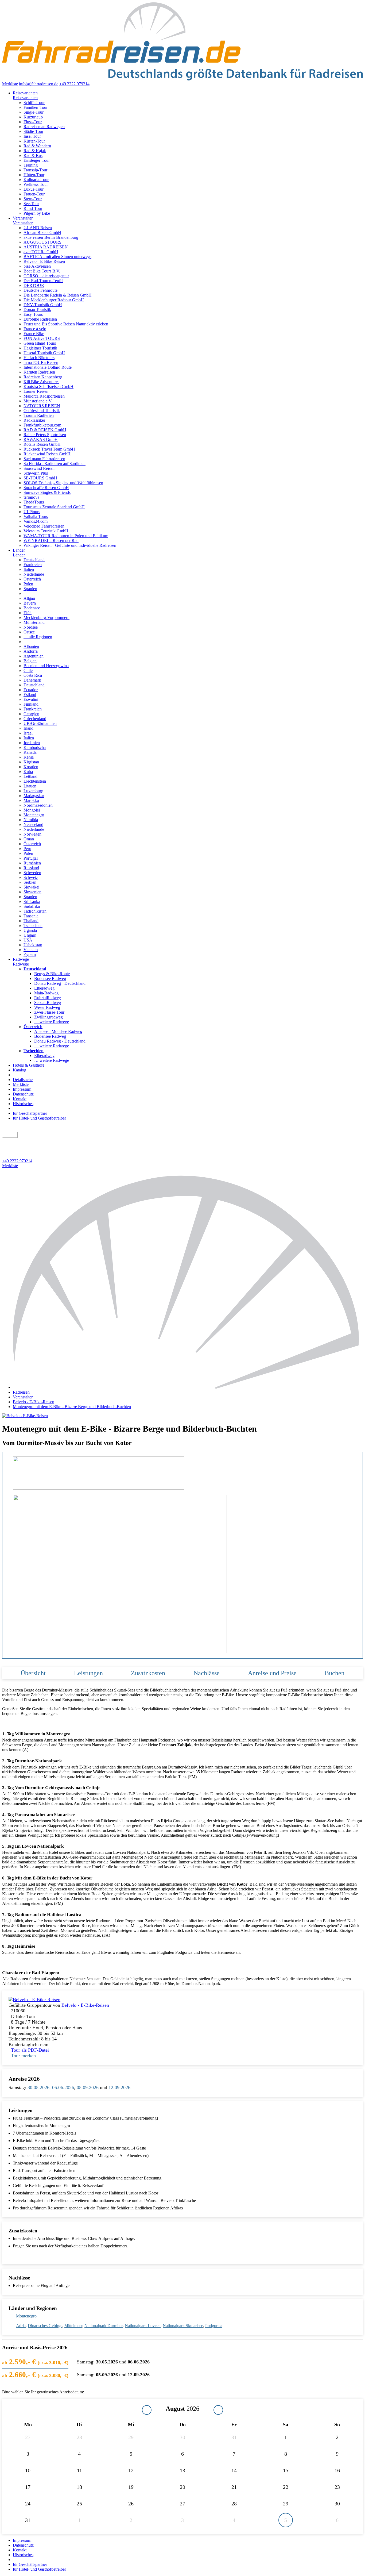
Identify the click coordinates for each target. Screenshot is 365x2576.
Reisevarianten (25, 93)
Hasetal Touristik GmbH (44, 353)
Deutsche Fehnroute (40, 290)
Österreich (32, 579)
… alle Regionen (38, 637)
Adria (21, 2326)
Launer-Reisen (36, 391)
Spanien (30, 589)
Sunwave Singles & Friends (47, 492)
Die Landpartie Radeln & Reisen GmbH (58, 295)
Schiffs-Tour (34, 103)
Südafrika (32, 906)
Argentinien (34, 656)
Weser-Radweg (47, 1007)
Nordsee (31, 627)
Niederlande (34, 574)
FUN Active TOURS (42, 338)
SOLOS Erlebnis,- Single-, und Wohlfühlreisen (63, 483)
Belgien (30, 661)
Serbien (30, 882)
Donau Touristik (37, 309)
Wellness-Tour (36, 184)
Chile (28, 670)
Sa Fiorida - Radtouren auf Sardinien (55, 464)
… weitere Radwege (52, 1022)
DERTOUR (34, 285)
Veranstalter (23, 218)
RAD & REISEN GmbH (45, 430)
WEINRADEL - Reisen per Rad (51, 541)
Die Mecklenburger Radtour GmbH (54, 300)
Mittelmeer (73, 2326)
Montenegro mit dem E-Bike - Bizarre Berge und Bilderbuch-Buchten (72, 1407)
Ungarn (30, 935)
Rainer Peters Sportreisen (45, 435)
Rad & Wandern (37, 146)
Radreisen (21, 1392)
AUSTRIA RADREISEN (46, 247)
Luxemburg (33, 791)
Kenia (29, 757)
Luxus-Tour (34, 189)
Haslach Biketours (39, 358)
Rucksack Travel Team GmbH (49, 449)
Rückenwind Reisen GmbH (47, 454)
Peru (27, 849)
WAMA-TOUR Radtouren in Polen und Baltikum (66, 536)
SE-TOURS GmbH (40, 478)
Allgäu (29, 598)
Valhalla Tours (36, 516)
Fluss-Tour (33, 122)
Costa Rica (33, 675)
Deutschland (34, 560)
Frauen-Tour (34, 194)
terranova (31, 497)
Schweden (32, 873)
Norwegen (32, 834)
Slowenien (32, 892)
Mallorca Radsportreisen (44, 396)
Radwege (21, 959)
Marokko (31, 800)
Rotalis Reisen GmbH (42, 444)
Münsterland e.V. (38, 401)
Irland (28, 728)
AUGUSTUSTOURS (42, 242)
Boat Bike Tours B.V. (42, 271)
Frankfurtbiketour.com (42, 425)
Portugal (31, 858)
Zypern (30, 954)
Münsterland (34, 622)
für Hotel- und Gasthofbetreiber (39, 1118)
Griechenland (35, 719)
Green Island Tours (40, 343)
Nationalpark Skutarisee (183, 2326)
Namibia (31, 820)
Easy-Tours (33, 314)
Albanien (31, 646)
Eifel (28, 613)
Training (31, 165)
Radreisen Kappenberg (43, 377)
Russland (31, 868)
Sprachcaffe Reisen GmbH (46, 488)
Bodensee (32, 608)
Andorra (31, 651)
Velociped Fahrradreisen (44, 526)
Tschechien (33, 926)
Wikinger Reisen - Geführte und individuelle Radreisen (70, 545)
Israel (28, 733)
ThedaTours (34, 502)
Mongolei (32, 810)
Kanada (30, 752)
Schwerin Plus (36, 473)
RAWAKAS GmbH (41, 439)
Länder (19, 550)
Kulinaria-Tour (36, 180)
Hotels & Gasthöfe (29, 1065)
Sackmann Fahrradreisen (44, 459)
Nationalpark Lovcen (143, 2326)
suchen (10, 1135)
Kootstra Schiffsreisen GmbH (48, 387)
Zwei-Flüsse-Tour (49, 1012)
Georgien (31, 714)
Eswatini (31, 699)
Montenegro (34, 815)
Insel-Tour (32, 136)
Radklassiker (34, 420)
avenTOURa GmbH (41, 252)
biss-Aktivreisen (37, 266)
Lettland (30, 776)
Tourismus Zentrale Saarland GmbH (54, 507)
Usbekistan (33, 945)
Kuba (28, 772)
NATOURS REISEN (42, 406)
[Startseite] (188, 1387)
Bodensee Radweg (50, 979)
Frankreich (33, 565)
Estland (30, 695)
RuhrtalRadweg (48, 998)
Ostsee (29, 632)
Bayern (30, 603)
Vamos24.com (36, 521)
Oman (29, 839)
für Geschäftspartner (30, 1113)
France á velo (35, 329)
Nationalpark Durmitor (104, 2326)
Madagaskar (34, 796)
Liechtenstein (35, 781)
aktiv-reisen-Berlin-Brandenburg (51, 237)
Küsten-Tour (34, 141)
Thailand (31, 921)
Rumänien (32, 863)
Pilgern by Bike (37, 213)
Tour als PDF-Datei (30, 2050)
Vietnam (31, 950)
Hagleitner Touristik (40, 348)
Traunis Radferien (39, 415)
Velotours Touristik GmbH (46, 531)
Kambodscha (35, 747)
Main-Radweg (46, 993)
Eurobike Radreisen (40, 319)
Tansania (31, 916)
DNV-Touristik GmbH (43, 305)
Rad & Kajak (35, 151)
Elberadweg (44, 988)
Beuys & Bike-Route (52, 974)
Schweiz (31, 877)
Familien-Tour (36, 107)
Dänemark (32, 680)
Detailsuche (23, 1080)
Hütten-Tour (34, 175)
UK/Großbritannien (40, 723)
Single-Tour (34, 112)
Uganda (30, 930)
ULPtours (32, 512)
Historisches (23, 1104)
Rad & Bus (33, 155)
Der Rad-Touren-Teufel (43, 281)
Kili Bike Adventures (41, 382)
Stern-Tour (33, 199)
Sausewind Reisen (39, 468)
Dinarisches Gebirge (45, 2326)
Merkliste (10, 84)
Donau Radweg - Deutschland (60, 983)
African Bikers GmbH (42, 232)
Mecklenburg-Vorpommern (46, 618)
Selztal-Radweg (48, 1003)
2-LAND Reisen (38, 228)
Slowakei (31, 887)
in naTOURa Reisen (41, 362)
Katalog (20, 1070)
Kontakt (20, 1099)
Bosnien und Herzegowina (46, 666)
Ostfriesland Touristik (42, 411)
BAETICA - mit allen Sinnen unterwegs (57, 257)
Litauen (30, 786)
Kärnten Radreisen (39, 372)
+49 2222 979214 (74, 84)
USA (28, 940)
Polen (28, 584)
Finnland (31, 704)
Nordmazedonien (38, 805)
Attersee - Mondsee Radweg (58, 1031)
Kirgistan (31, 762)
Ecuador (31, 690)
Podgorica (214, 2326)
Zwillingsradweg (48, 1017)
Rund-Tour (33, 208)
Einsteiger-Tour (37, 160)
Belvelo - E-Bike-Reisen (44, 261)
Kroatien (31, 767)
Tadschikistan (35, 911)
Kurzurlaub (33, 117)
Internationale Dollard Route (48, 367)
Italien (29, 569)
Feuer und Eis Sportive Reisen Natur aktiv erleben (66, 324)
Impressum (22, 1089)
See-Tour (31, 204)
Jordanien (32, 743)
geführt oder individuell (25, 1141)
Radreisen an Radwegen (44, 127)
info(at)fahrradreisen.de (39, 84)
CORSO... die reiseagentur (46, 276)
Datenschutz (23, 1094)
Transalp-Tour (35, 170)
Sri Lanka (32, 901)
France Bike (34, 334)
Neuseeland (33, 824)
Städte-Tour (33, 131)
